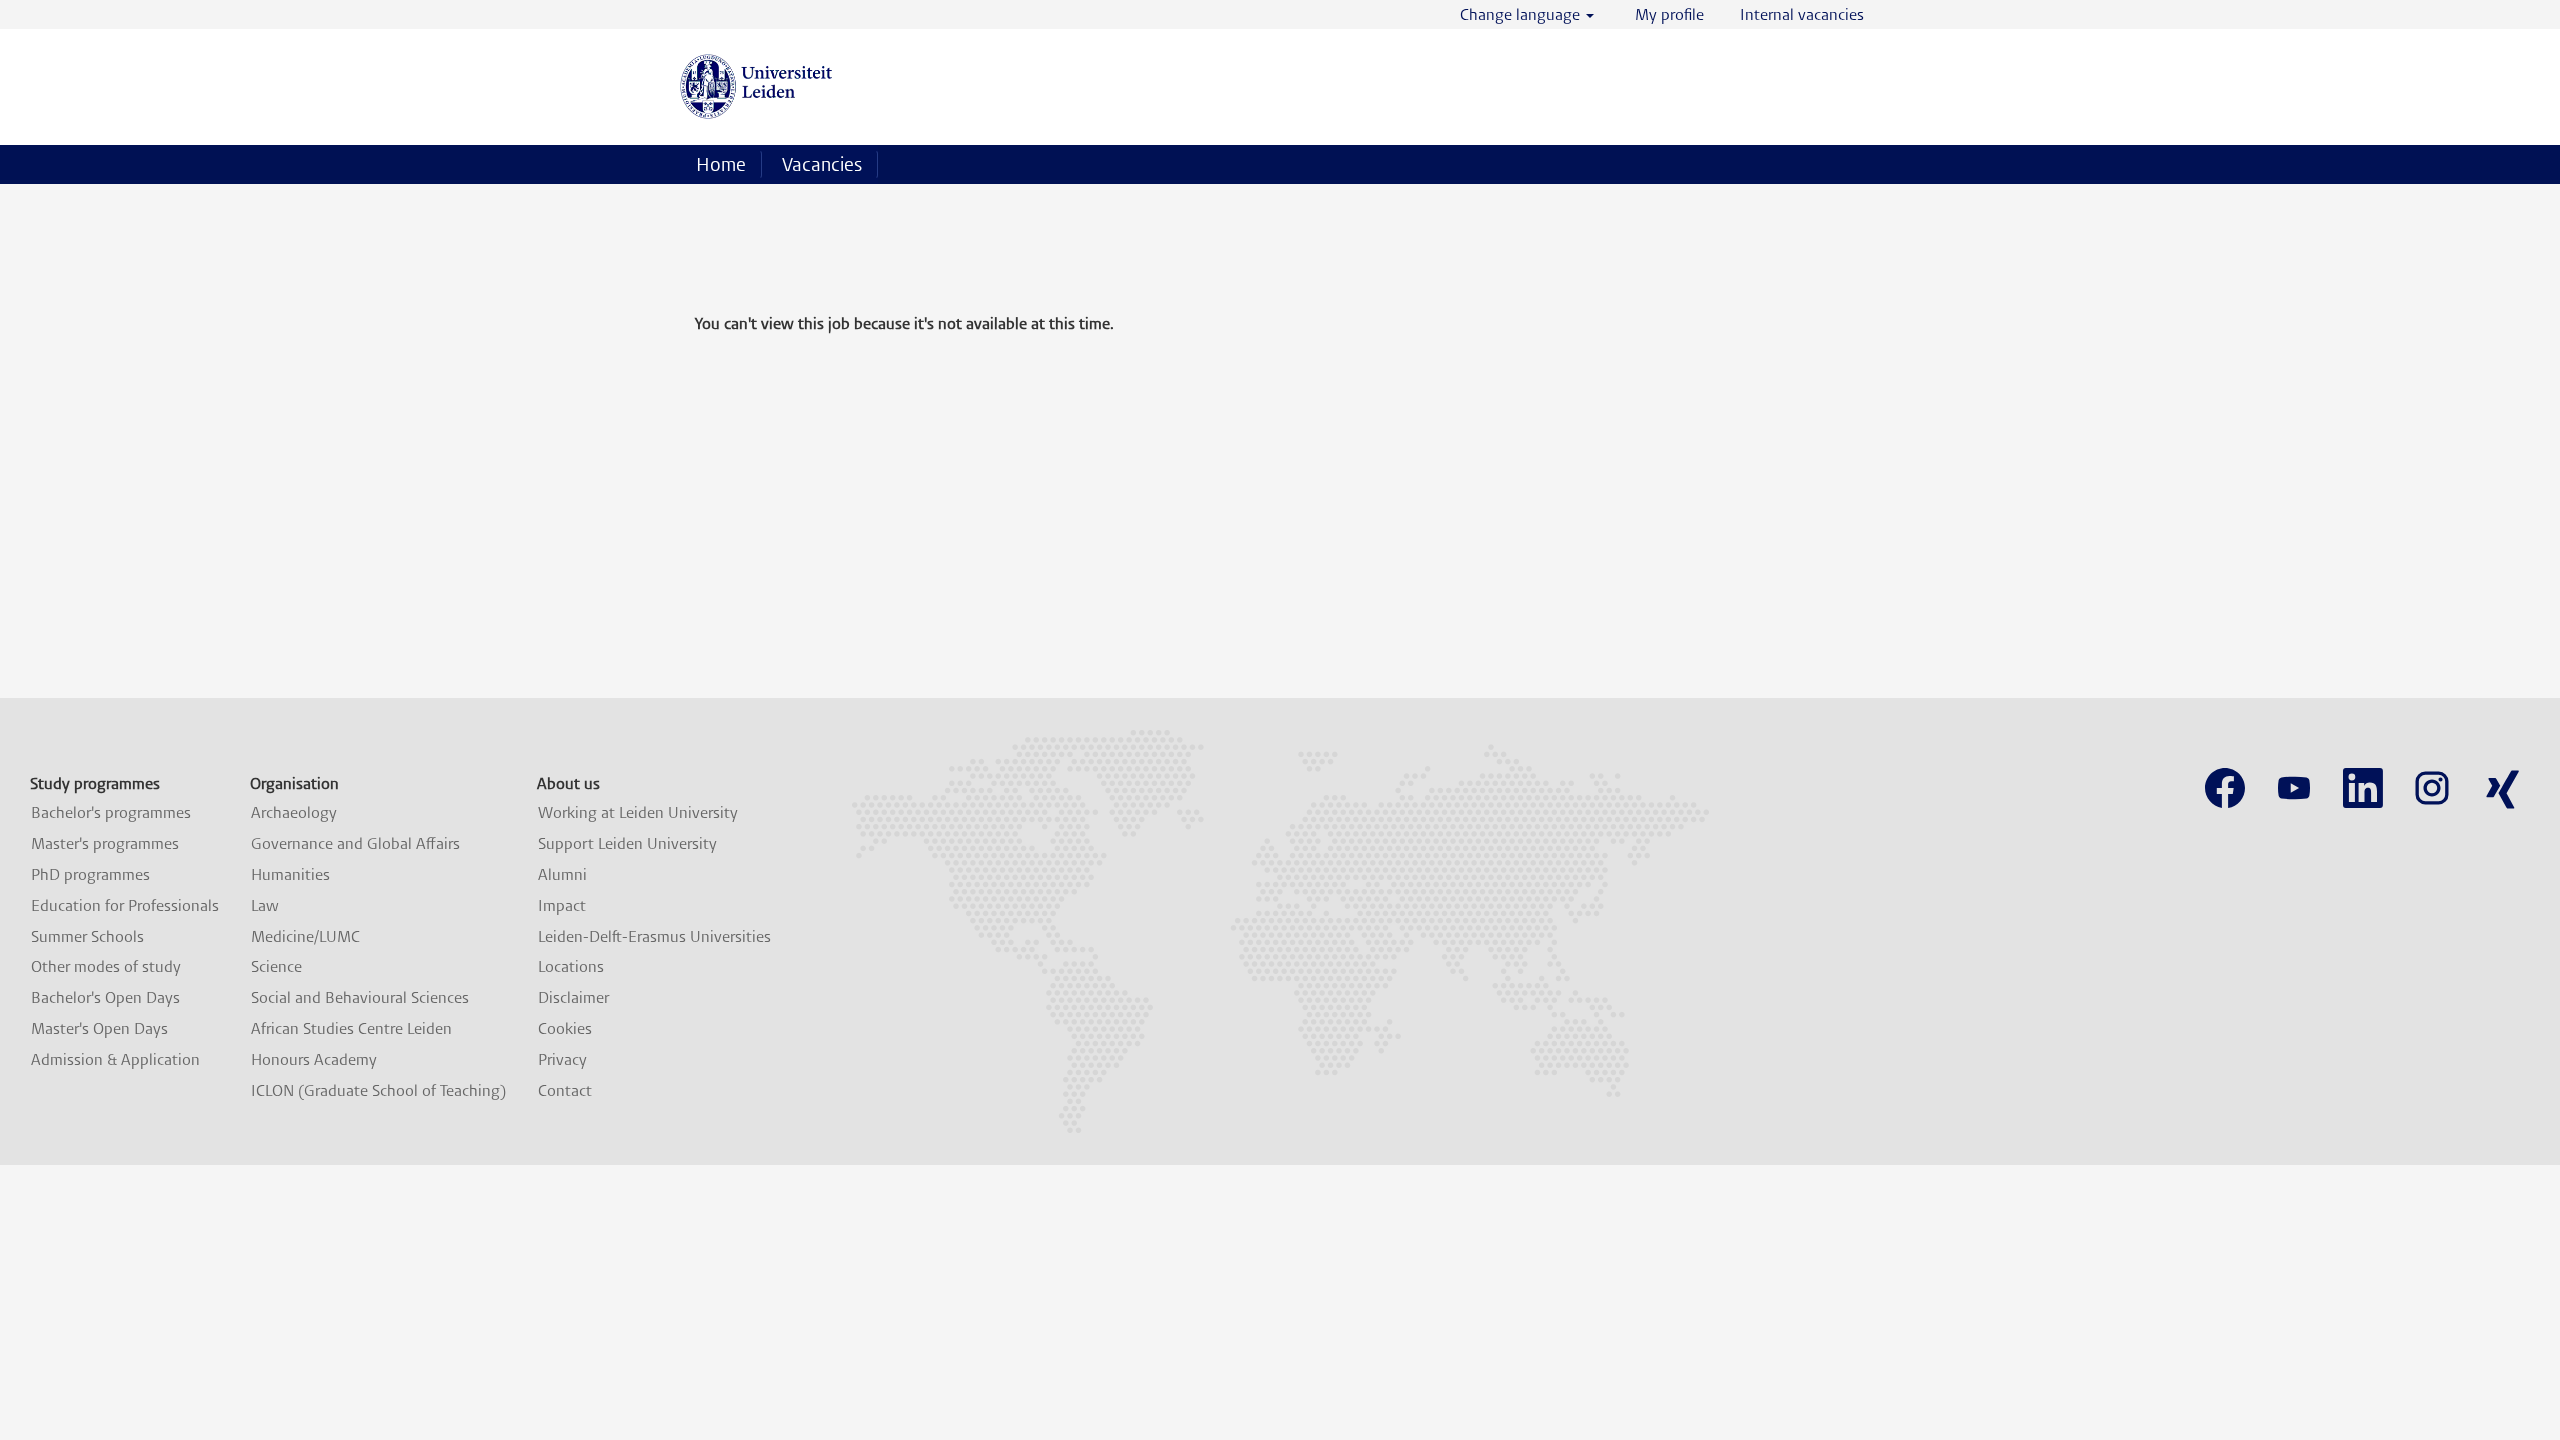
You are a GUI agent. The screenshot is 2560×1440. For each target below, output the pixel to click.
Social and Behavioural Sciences (360, 998)
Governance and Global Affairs (355, 844)
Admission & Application (115, 1060)
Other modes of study (106, 967)
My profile (1669, 14)
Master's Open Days (99, 1029)
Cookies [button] (565, 1029)
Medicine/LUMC (305, 937)
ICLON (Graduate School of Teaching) (378, 1091)
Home (721, 164)
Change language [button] (1522, 14)
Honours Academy (314, 1060)
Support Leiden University (627, 844)
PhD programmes (90, 875)
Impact (562, 906)
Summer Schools (87, 937)
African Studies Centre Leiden (351, 1029)
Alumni (562, 875)
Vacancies (822, 164)
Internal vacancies (1802, 14)
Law (265, 906)
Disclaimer (573, 998)
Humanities (290, 875)
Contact (565, 1091)
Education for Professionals (125, 906)
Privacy (562, 1060)
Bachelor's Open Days (105, 998)
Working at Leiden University (638, 813)
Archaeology (294, 813)
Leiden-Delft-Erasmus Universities (654, 937)
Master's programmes (105, 844)
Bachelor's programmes (111, 813)
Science (276, 967)
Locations (571, 967)
